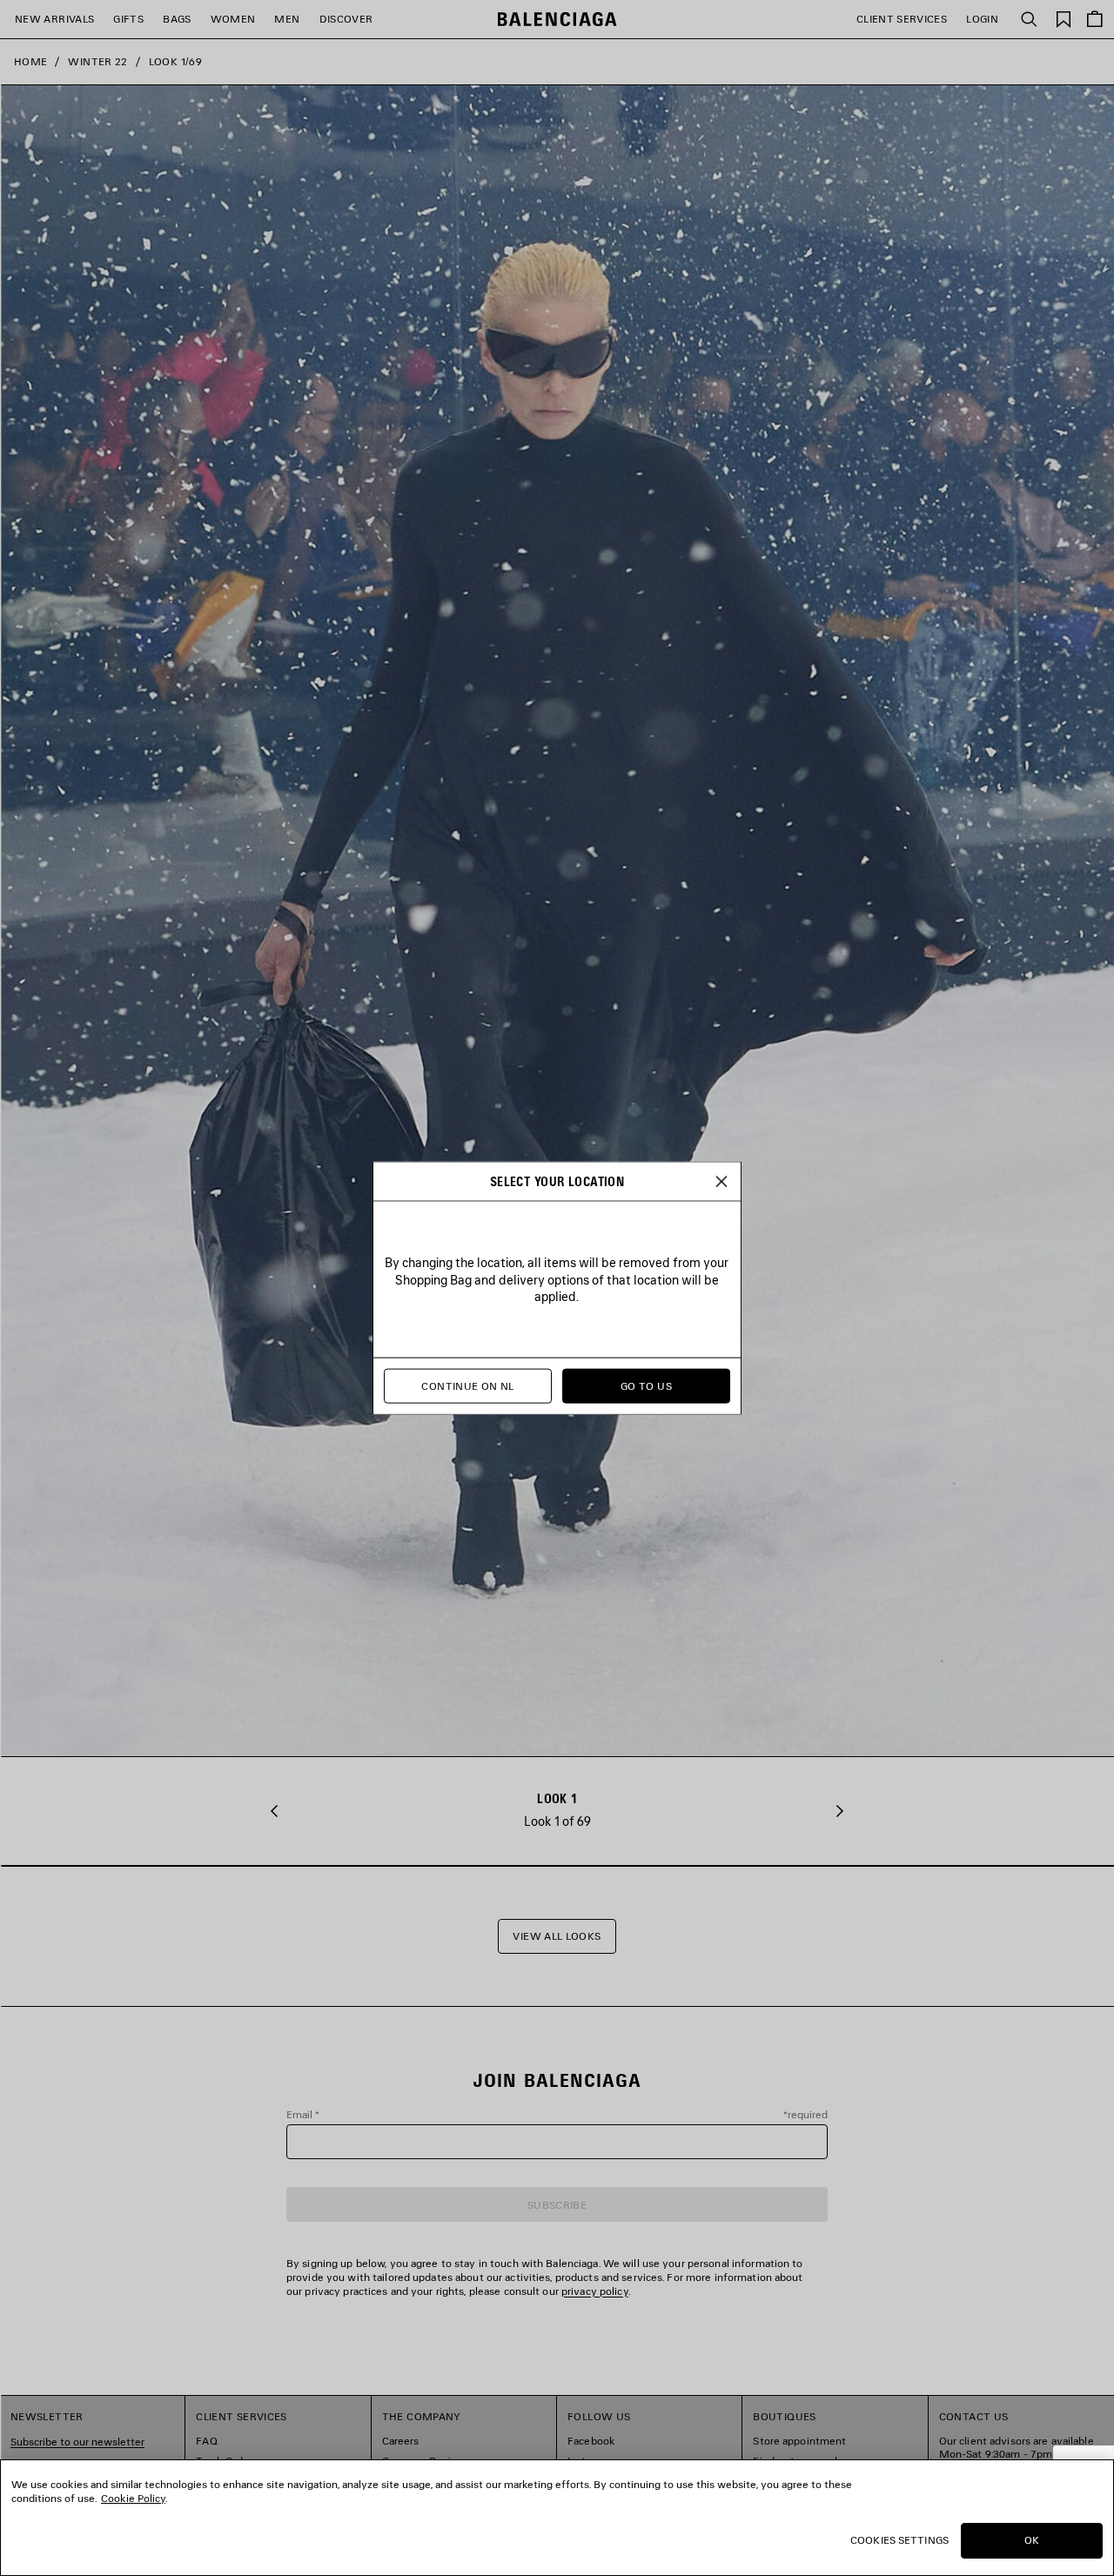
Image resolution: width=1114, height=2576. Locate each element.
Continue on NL (467, 1386)
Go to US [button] (646, 1386)
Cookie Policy (133, 2498)
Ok (1032, 2540)
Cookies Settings (899, 2540)
